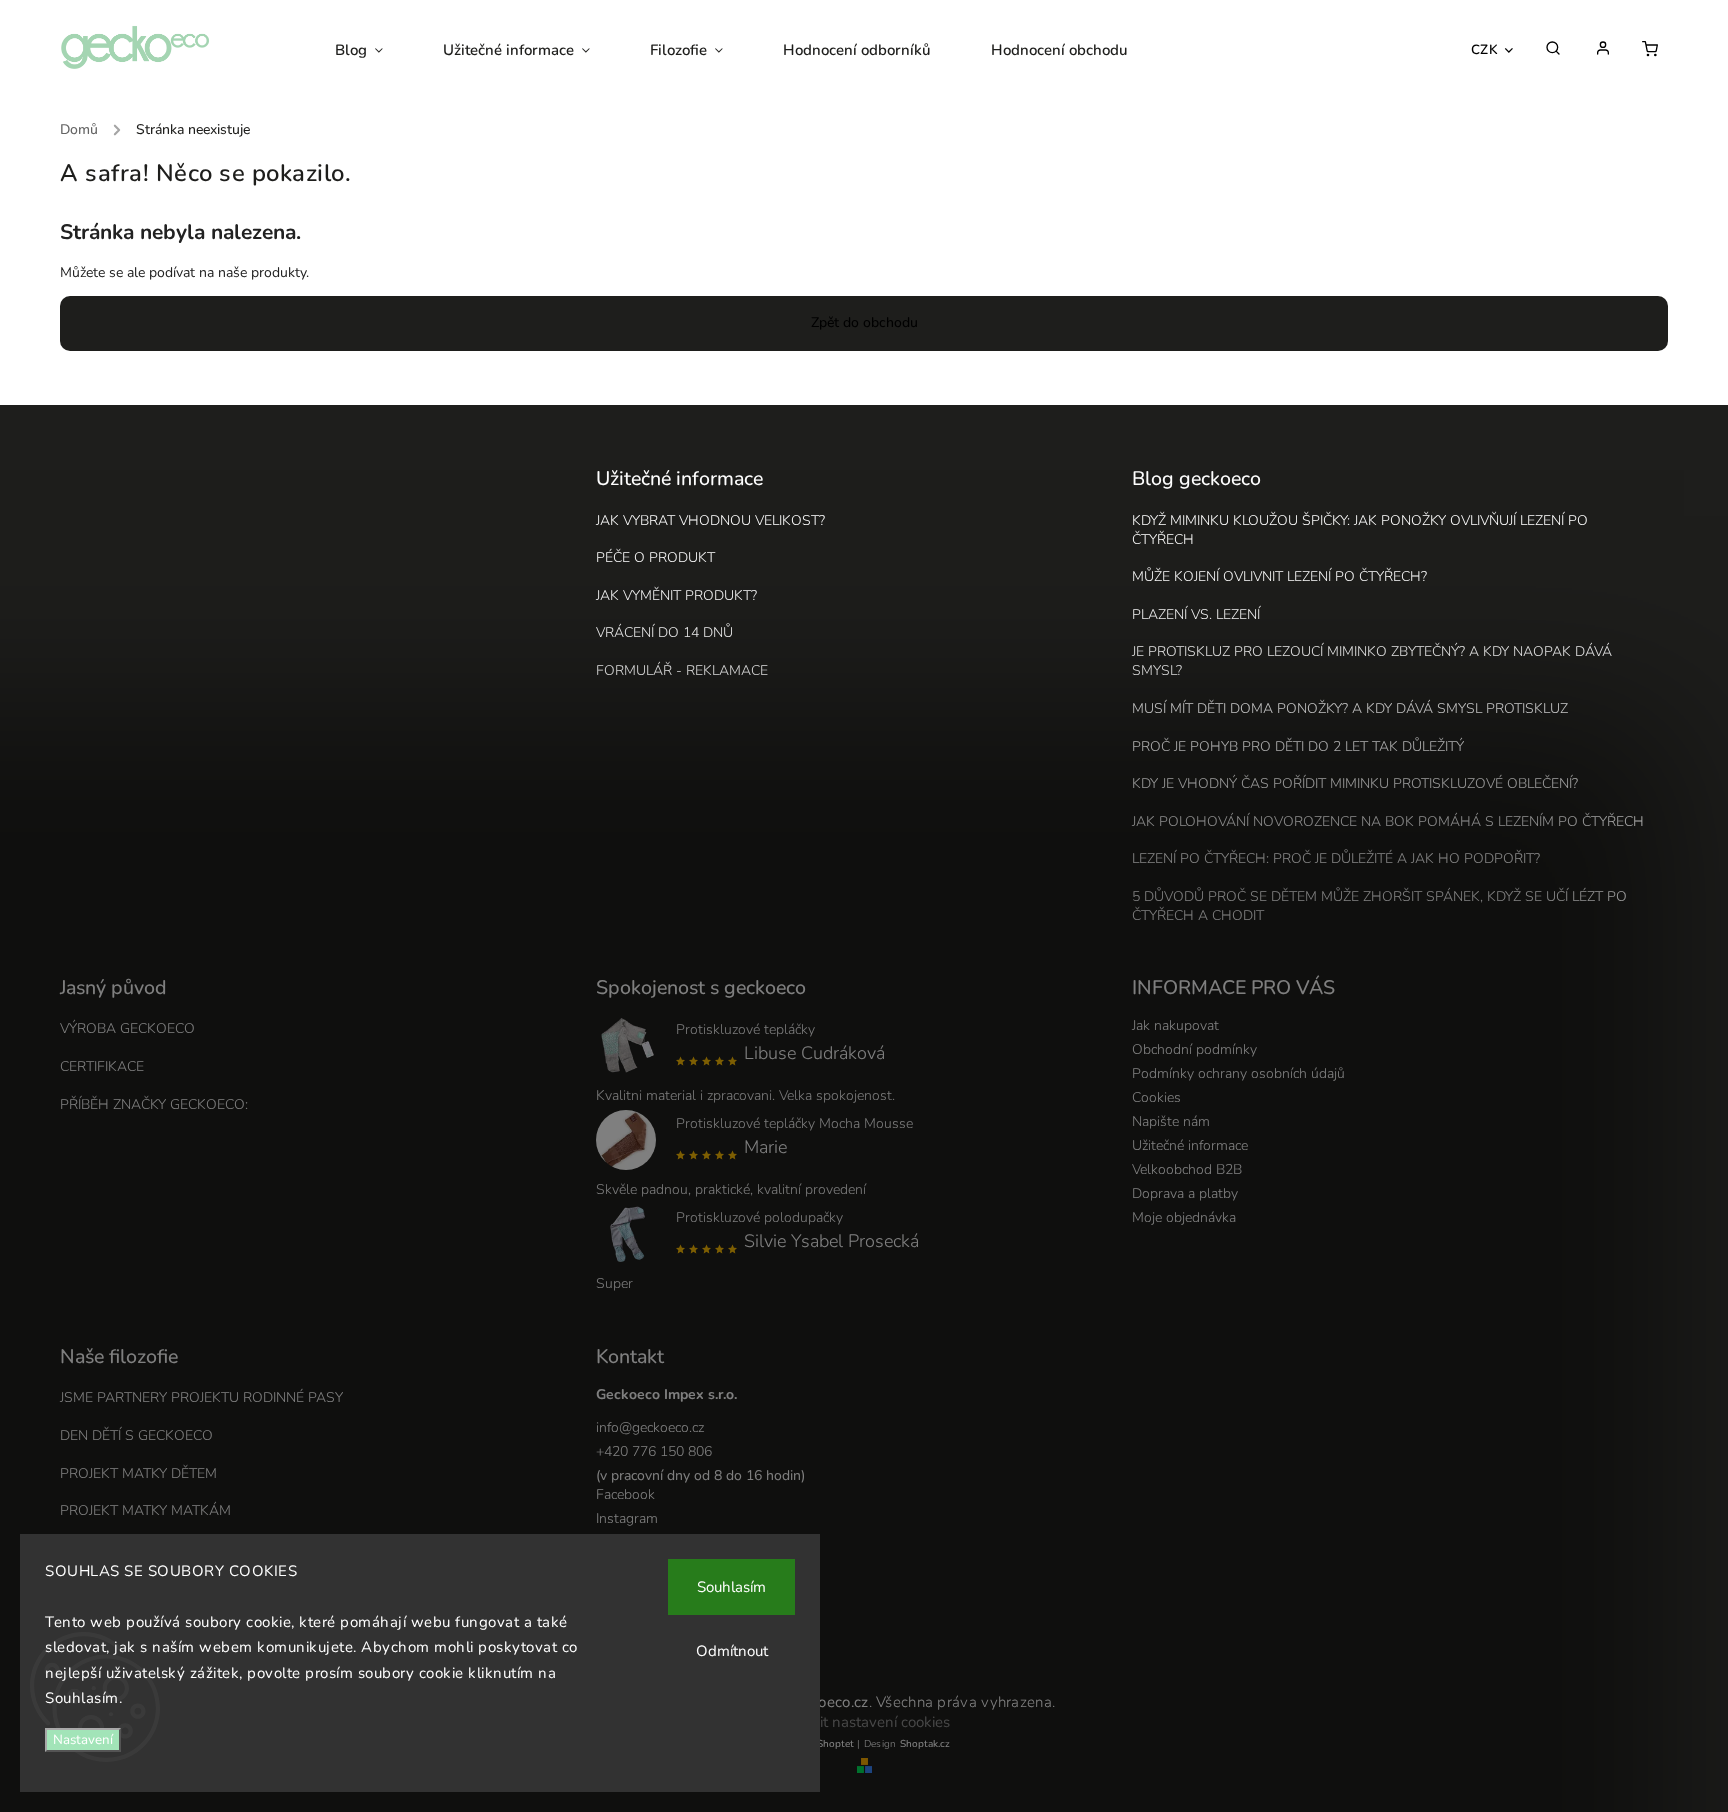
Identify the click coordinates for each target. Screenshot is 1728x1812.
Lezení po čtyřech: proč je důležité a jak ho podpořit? (1336, 858)
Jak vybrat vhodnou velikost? (710, 520)
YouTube (622, 1542)
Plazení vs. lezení (1196, 614)
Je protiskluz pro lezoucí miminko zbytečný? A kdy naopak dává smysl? (1372, 661)
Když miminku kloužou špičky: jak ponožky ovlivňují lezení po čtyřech (1360, 530)
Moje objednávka (1184, 1217)
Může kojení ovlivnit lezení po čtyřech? (1279, 576)
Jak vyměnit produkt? (676, 595)
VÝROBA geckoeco (127, 1028)
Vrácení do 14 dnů (664, 632)
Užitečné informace (1190, 1145)
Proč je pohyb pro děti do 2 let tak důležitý (1298, 746)
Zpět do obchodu (864, 322)
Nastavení (83, 1740)
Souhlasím (731, 1587)
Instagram (627, 1518)
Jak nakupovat (1175, 1025)
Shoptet (835, 1744)
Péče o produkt (655, 557)
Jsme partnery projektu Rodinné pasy (201, 1397)
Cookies (1156, 1097)
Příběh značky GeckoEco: (154, 1104)
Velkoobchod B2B (1187, 1169)
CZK (1485, 50)
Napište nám (1171, 1121)
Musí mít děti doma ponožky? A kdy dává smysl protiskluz (1350, 708)
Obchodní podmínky (1194, 1049)
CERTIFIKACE (102, 1066)
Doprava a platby (1185, 1193)
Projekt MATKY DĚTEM (138, 1473)
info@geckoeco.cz (650, 1427)
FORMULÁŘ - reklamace (682, 670)
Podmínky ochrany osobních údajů (1238, 1073)
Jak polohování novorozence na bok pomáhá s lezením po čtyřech (1388, 821)
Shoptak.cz (925, 1744)
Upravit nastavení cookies (864, 1722)
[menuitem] (374, 50)
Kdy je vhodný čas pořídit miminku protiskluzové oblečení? (1355, 783)
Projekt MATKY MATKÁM (145, 1510)
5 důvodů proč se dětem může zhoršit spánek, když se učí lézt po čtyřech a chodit (1379, 906)
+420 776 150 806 (654, 1451)
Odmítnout (732, 1651)
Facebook (625, 1494)
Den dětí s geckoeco (136, 1435)
